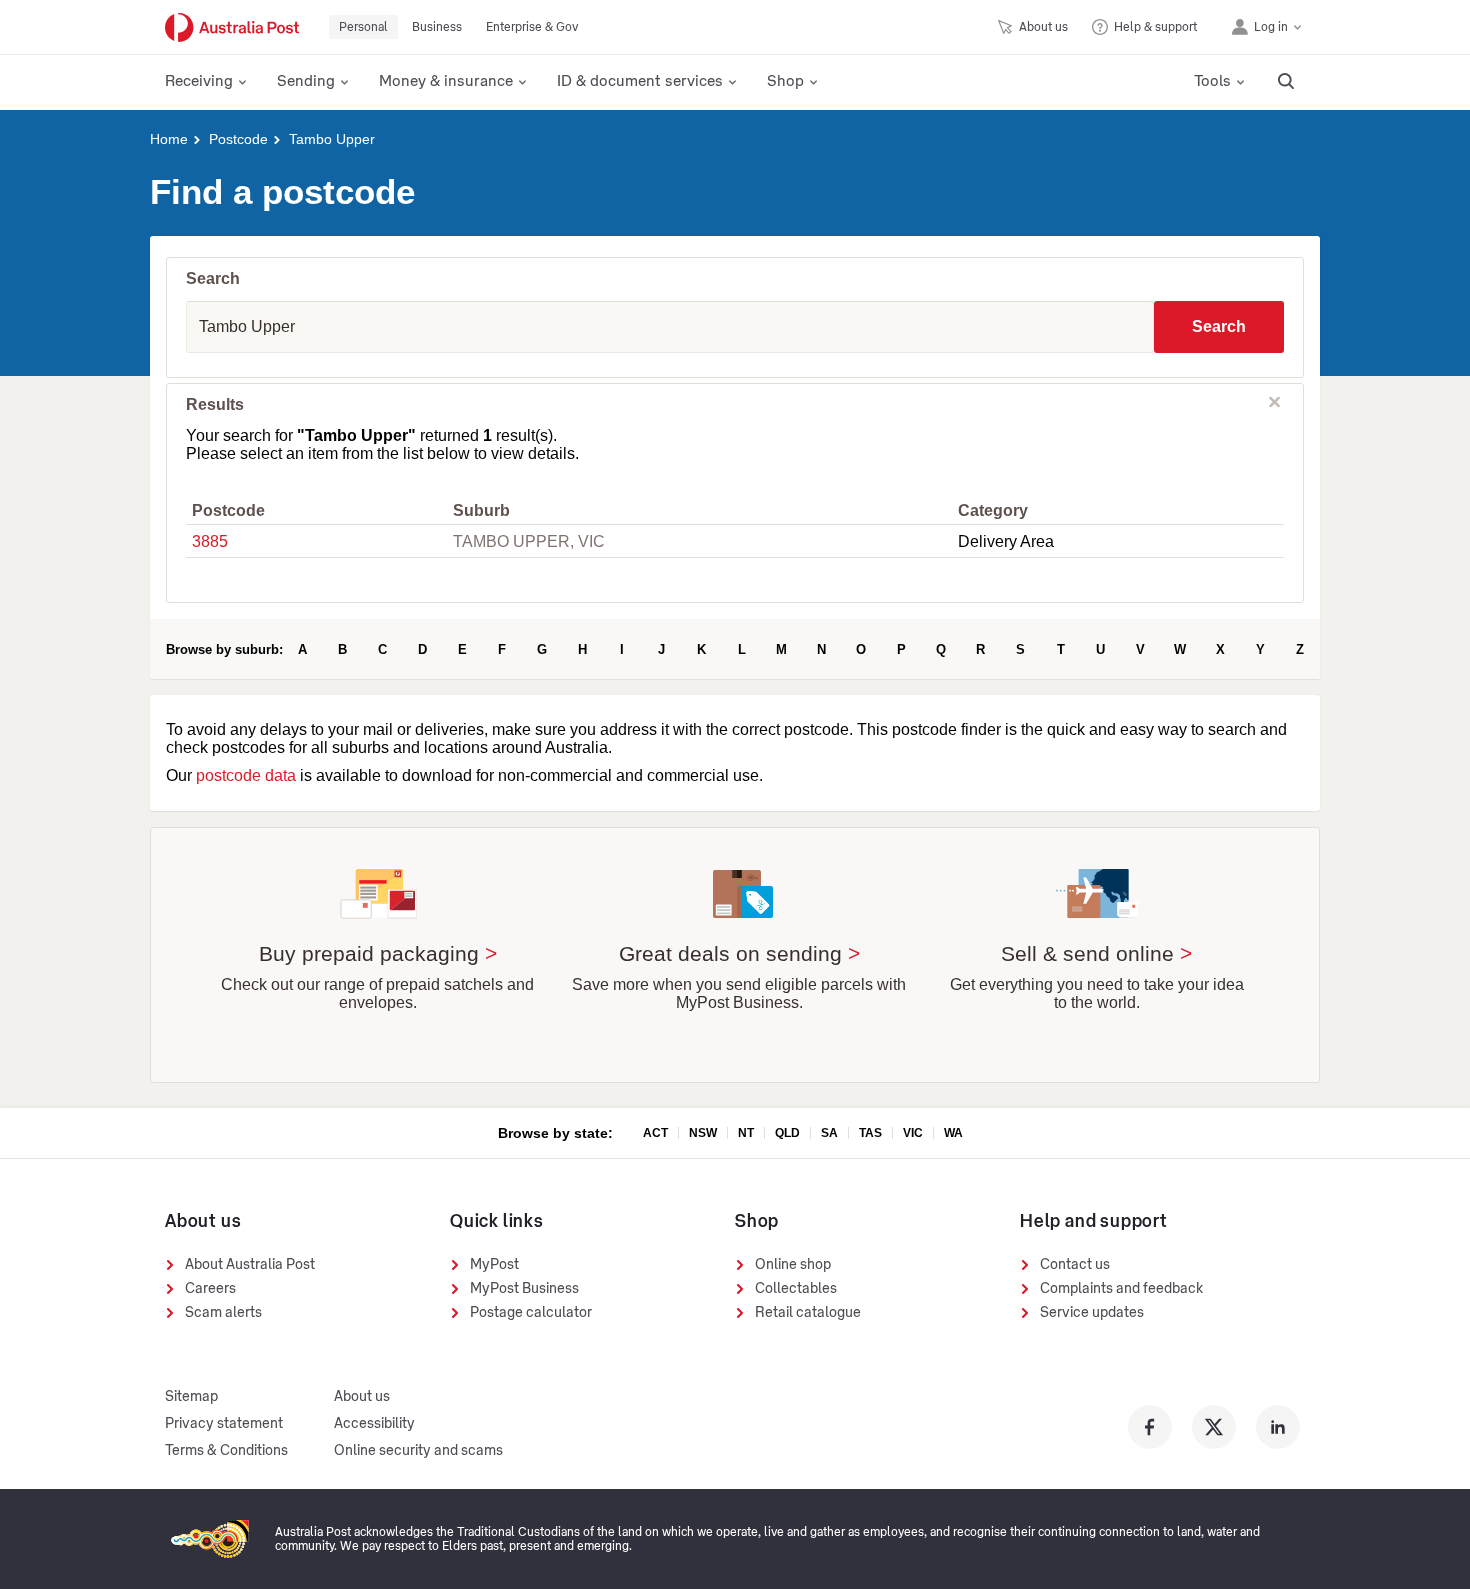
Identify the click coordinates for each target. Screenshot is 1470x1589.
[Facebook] (1150, 1427)
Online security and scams (418, 1451)
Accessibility (374, 1424)
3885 (210, 541)
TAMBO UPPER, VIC (529, 541)
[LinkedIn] (1278, 1427)
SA (829, 1133)
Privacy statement (224, 1424)
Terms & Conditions (226, 1451)
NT (746, 1133)
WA (953, 1133)
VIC (913, 1133)
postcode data (246, 775)
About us (362, 1397)
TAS (870, 1133)
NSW (703, 1133)
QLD (787, 1133)
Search (1219, 326)
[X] (1214, 1427)
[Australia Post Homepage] (232, 27)
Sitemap (191, 1397)
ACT (655, 1133)
